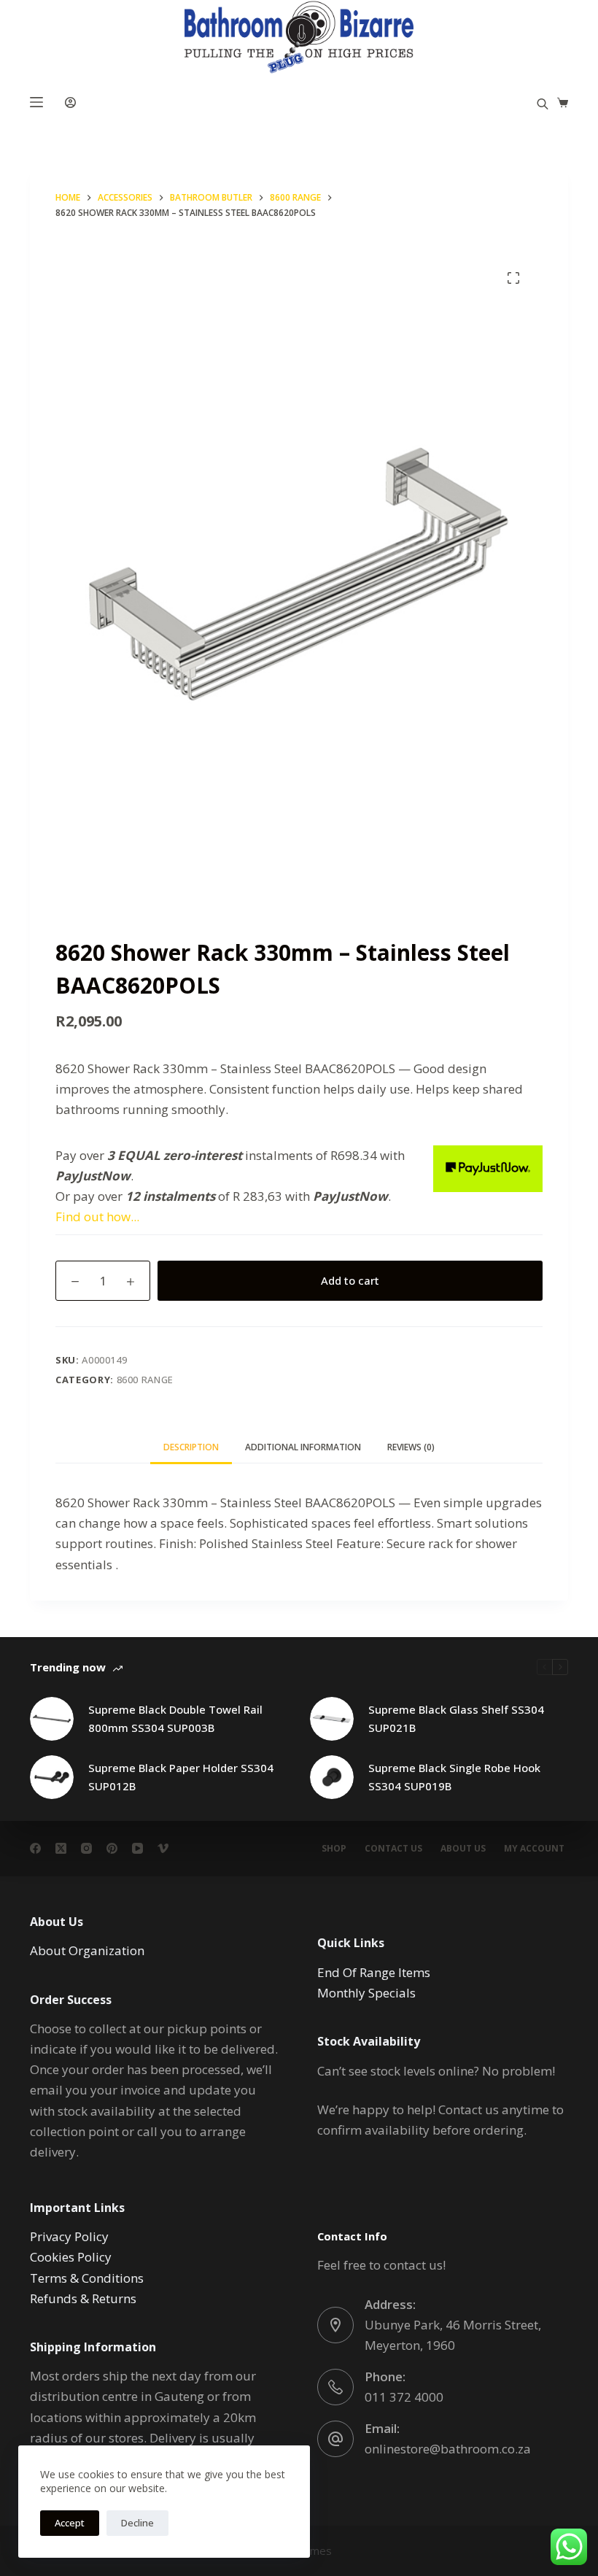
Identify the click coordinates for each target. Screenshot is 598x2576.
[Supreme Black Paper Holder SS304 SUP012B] (52, 1777)
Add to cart (350, 1280)
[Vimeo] (163, 1848)
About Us (463, 1849)
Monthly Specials (366, 1993)
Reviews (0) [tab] (411, 1447)
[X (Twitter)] (61, 1848)
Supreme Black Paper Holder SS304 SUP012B (181, 1777)
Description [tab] (191, 1447)
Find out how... (97, 1217)
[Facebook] (35, 1848)
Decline (137, 2523)
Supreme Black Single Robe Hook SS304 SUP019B (454, 1777)
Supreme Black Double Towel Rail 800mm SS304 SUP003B (175, 1718)
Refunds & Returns (83, 2298)
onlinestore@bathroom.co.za (448, 2449)
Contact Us (393, 1849)
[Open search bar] (543, 103)
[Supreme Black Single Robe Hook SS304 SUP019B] (332, 1777)
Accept (70, 2523)
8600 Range (145, 1380)
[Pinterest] (112, 1848)
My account (534, 1849)
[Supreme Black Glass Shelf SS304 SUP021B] (332, 1719)
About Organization (87, 1950)
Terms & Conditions (87, 2278)
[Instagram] (86, 1848)
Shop (334, 1849)
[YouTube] (137, 1848)
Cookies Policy (71, 2257)
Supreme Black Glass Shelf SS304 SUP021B (456, 1718)
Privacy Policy (69, 2236)
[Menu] (36, 102)
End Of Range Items (374, 1972)
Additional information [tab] (303, 1447)
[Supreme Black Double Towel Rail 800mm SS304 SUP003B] (52, 1719)
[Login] (70, 103)
